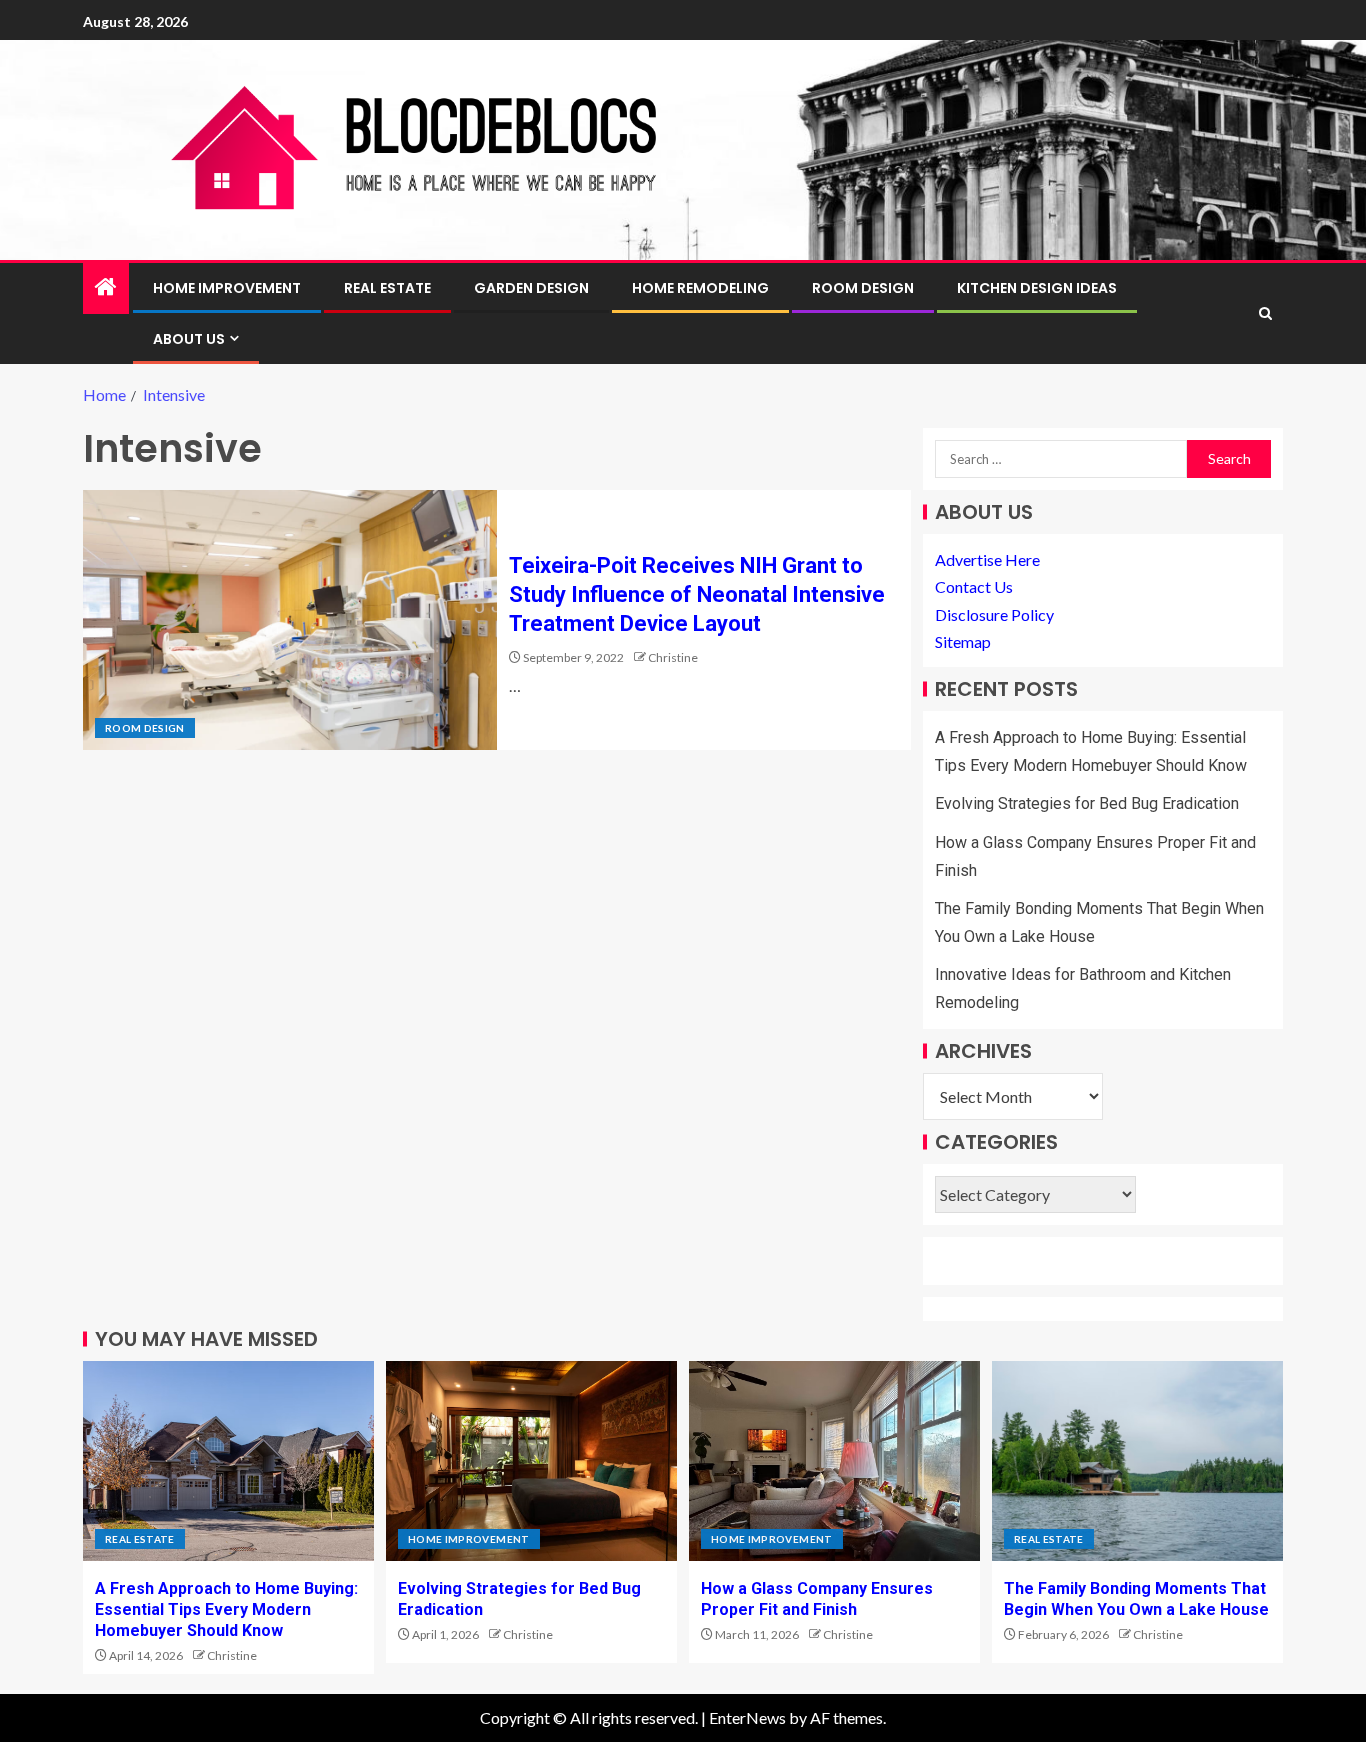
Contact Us (974, 586)
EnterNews (747, 1717)
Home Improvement (227, 288)
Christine (673, 657)
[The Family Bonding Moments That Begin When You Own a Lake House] (1137, 1461)
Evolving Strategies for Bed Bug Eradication (1087, 803)
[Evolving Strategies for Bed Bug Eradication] (531, 1461)
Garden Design (531, 288)
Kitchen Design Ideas (1037, 288)
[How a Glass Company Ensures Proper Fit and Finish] (834, 1461)
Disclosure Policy (994, 614)
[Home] (106, 287)
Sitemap (963, 641)
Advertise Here (987, 559)
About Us (189, 339)
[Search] (1265, 313)
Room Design (863, 288)
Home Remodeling (700, 288)
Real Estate (387, 288)
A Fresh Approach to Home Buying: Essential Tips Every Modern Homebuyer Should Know (226, 1610)
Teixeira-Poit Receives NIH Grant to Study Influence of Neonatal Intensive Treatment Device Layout (697, 595)
